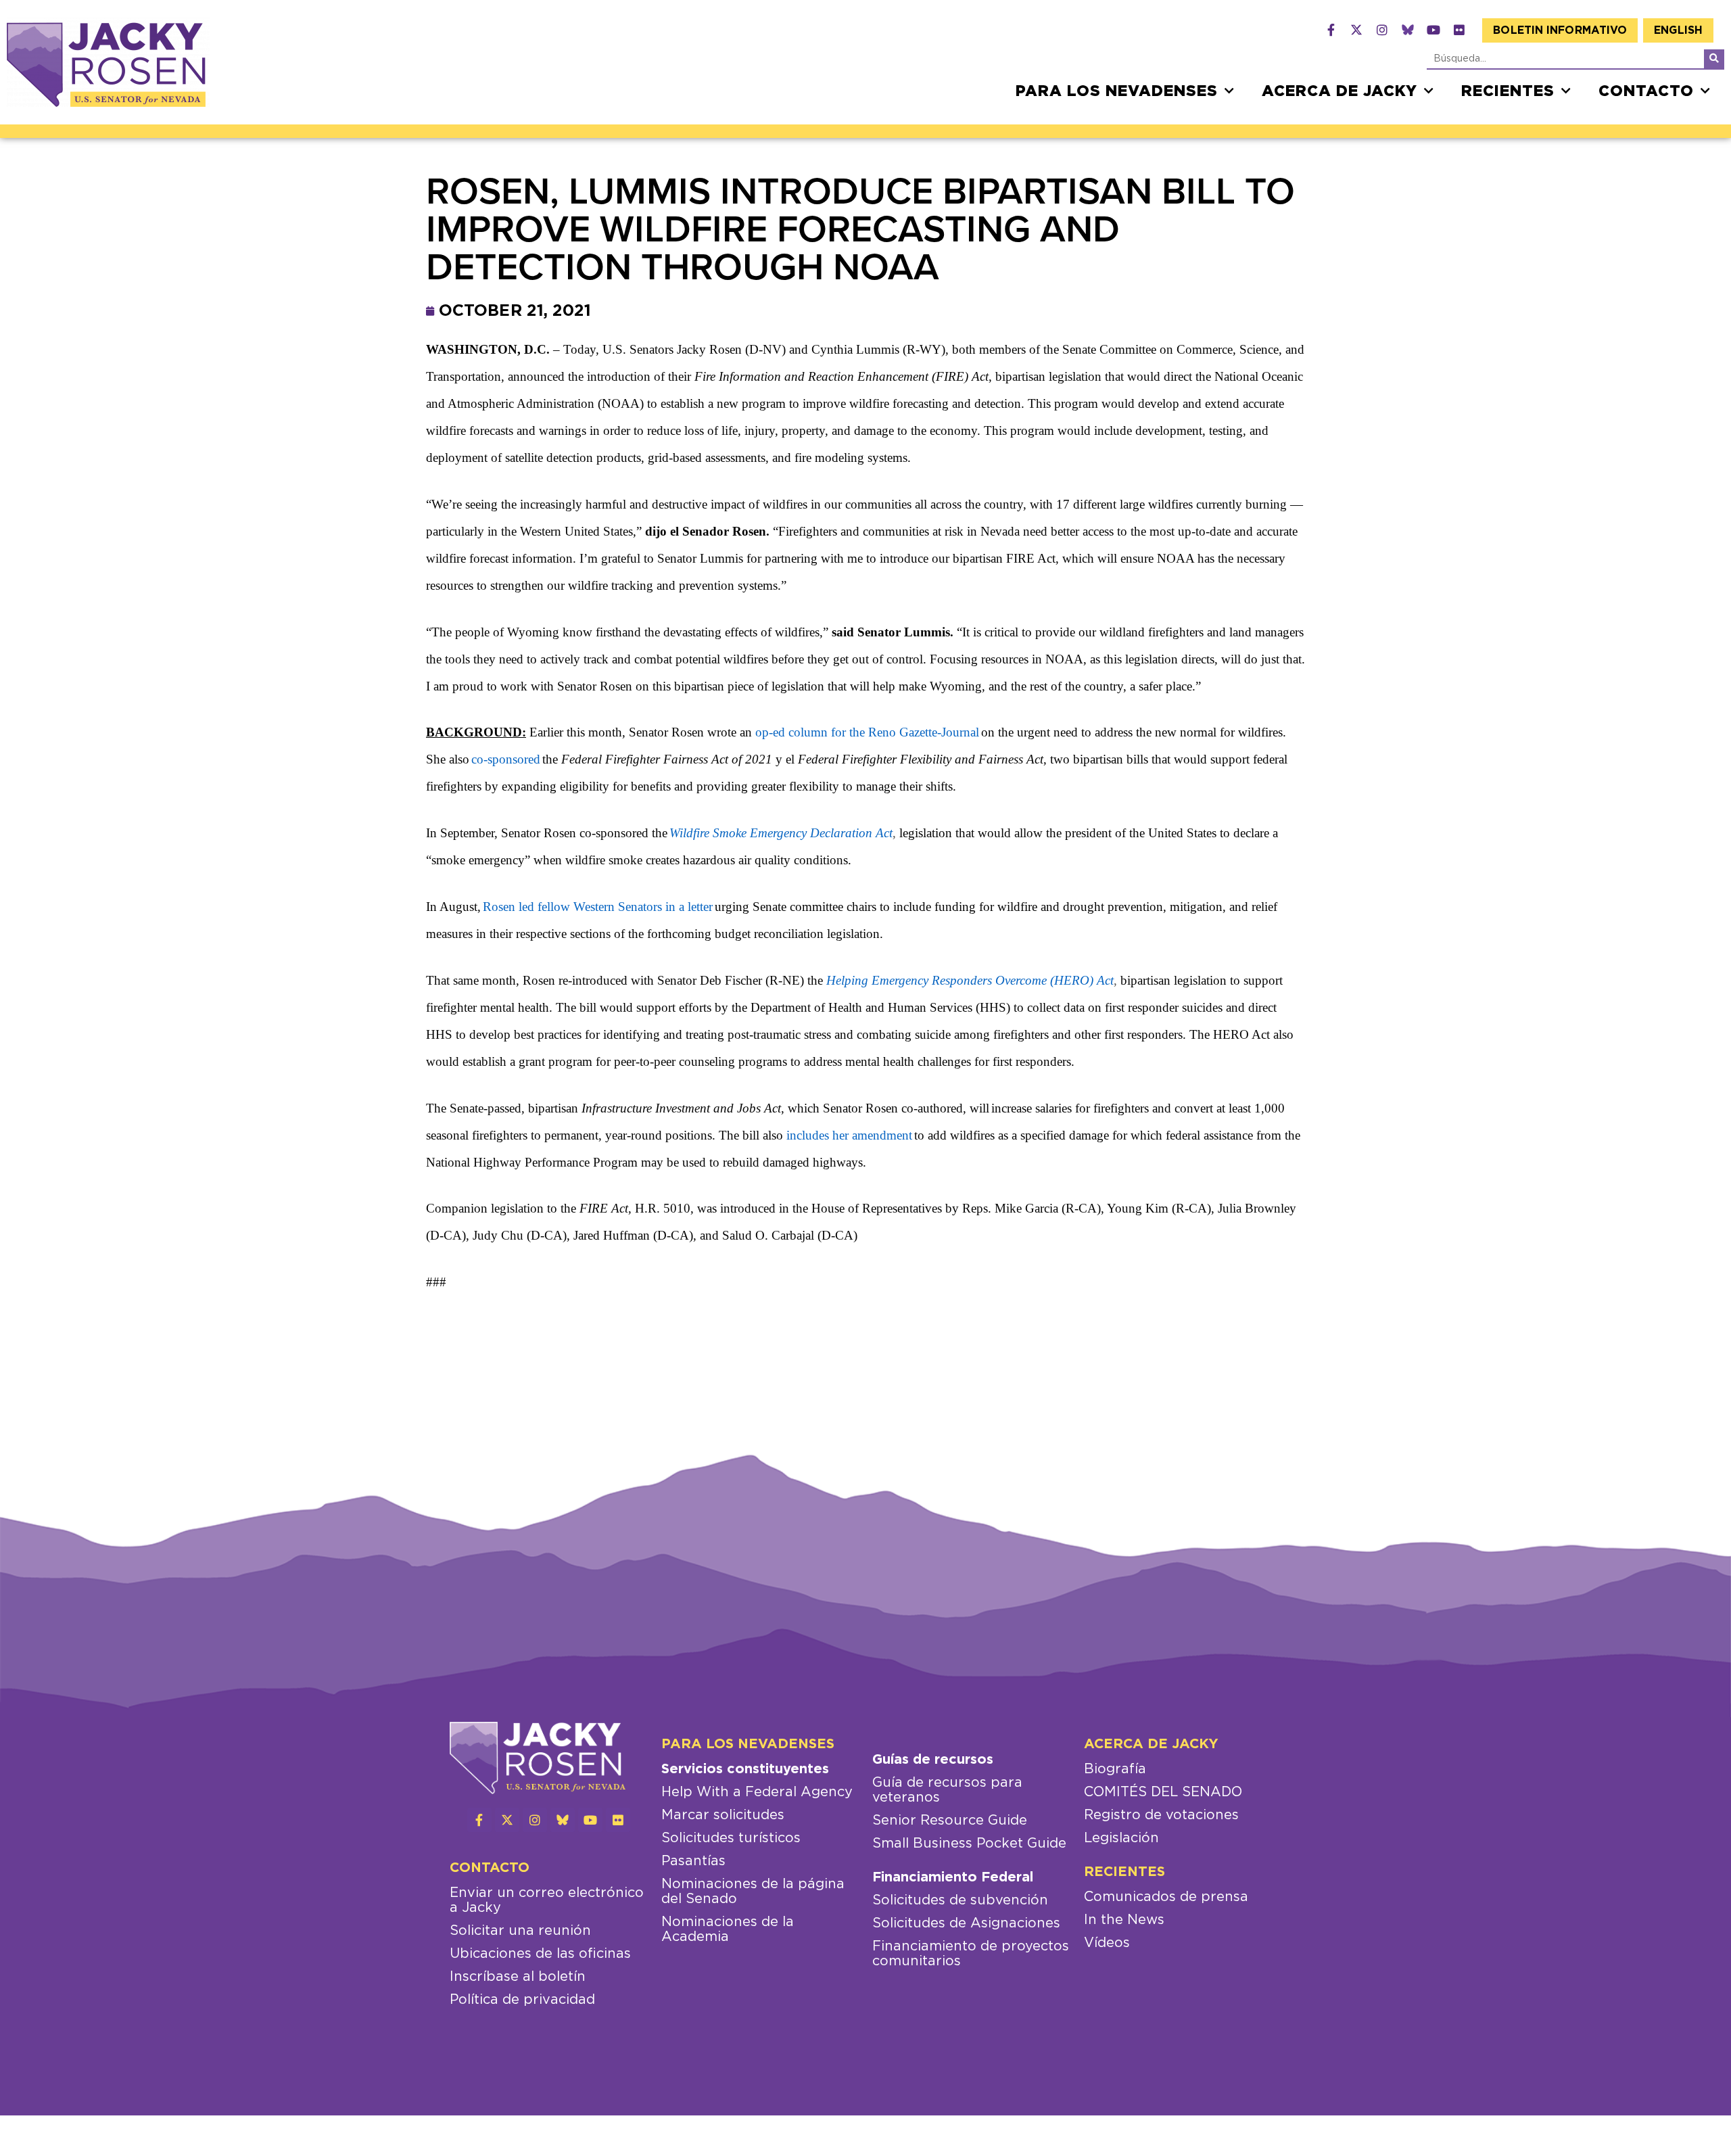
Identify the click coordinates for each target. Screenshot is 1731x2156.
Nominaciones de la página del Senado (753, 1892)
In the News (1124, 1920)
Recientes (1508, 91)
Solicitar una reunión (520, 1931)
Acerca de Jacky (1339, 91)
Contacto (1646, 91)
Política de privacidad (522, 2000)
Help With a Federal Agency (757, 1792)
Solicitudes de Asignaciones (966, 1923)
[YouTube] (1433, 30)
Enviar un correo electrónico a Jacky (547, 1900)
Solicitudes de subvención (960, 1900)
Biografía (1115, 1769)
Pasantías (693, 1861)
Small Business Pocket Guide (969, 1844)
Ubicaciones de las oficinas (540, 1954)
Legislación (1121, 1838)
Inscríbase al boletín (518, 1977)
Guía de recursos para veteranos (947, 1790)
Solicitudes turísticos (731, 1838)
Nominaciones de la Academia (728, 1929)
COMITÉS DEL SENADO (1163, 1792)
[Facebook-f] (1331, 30)
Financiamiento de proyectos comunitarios (971, 1954)
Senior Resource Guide (950, 1821)
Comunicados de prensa (1166, 1897)
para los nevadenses (1117, 91)
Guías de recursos (933, 1760)
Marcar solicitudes (723, 1815)
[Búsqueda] (1714, 59)
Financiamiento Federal (953, 1877)
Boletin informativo (1560, 30)
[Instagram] (1382, 30)
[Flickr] (1459, 30)
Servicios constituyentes (745, 1769)
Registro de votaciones (1161, 1815)
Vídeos (1107, 1943)
